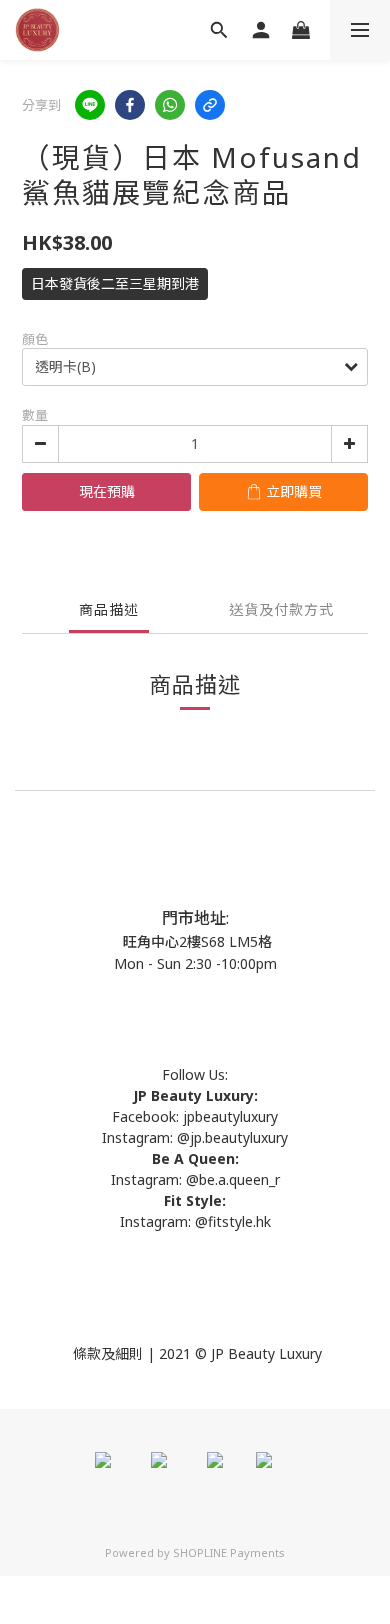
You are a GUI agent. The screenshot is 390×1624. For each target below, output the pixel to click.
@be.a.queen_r (233, 1179)
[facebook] (130, 105)
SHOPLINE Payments (229, 1552)
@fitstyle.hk (233, 1221)
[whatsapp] (170, 105)
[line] (90, 105)
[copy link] (210, 105)
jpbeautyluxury (228, 1116)
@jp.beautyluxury (232, 1137)
